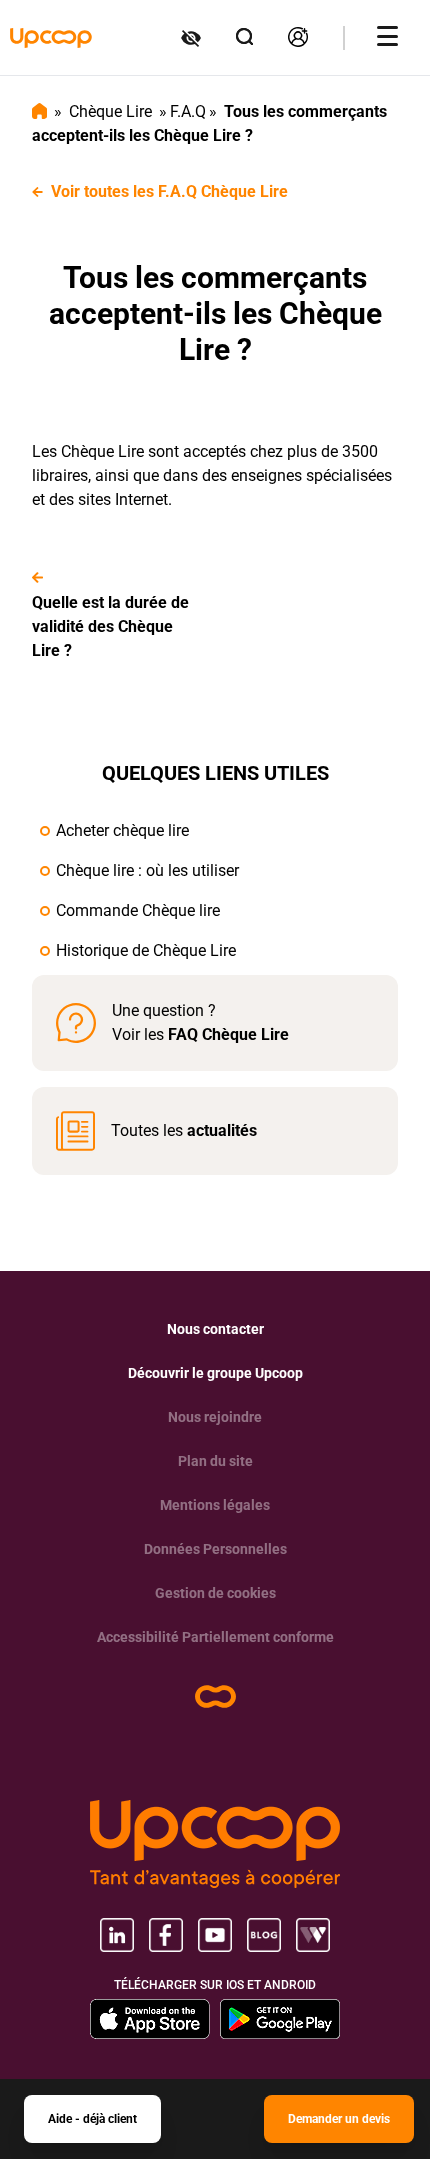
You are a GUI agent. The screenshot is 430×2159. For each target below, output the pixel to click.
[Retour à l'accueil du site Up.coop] (215, 1696)
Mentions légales (215, 1505)
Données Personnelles (215, 1549)
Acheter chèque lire (122, 830)
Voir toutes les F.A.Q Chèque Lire (169, 191)
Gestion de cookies (215, 1593)
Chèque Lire (110, 111)
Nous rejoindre (215, 1417)
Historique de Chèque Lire (146, 950)
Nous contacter (215, 1329)
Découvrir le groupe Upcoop (215, 1373)
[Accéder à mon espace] (299, 37)
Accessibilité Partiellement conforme (215, 1637)
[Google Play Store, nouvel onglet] (280, 2019)
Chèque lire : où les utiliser (147, 870)
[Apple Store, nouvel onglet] (150, 2019)
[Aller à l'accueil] (51, 38)
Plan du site (215, 1461)
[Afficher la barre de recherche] (246, 37)
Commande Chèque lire (138, 910)
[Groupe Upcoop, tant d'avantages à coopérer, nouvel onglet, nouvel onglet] (215, 1844)
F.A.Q (188, 111)
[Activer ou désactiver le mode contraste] (192, 38)
